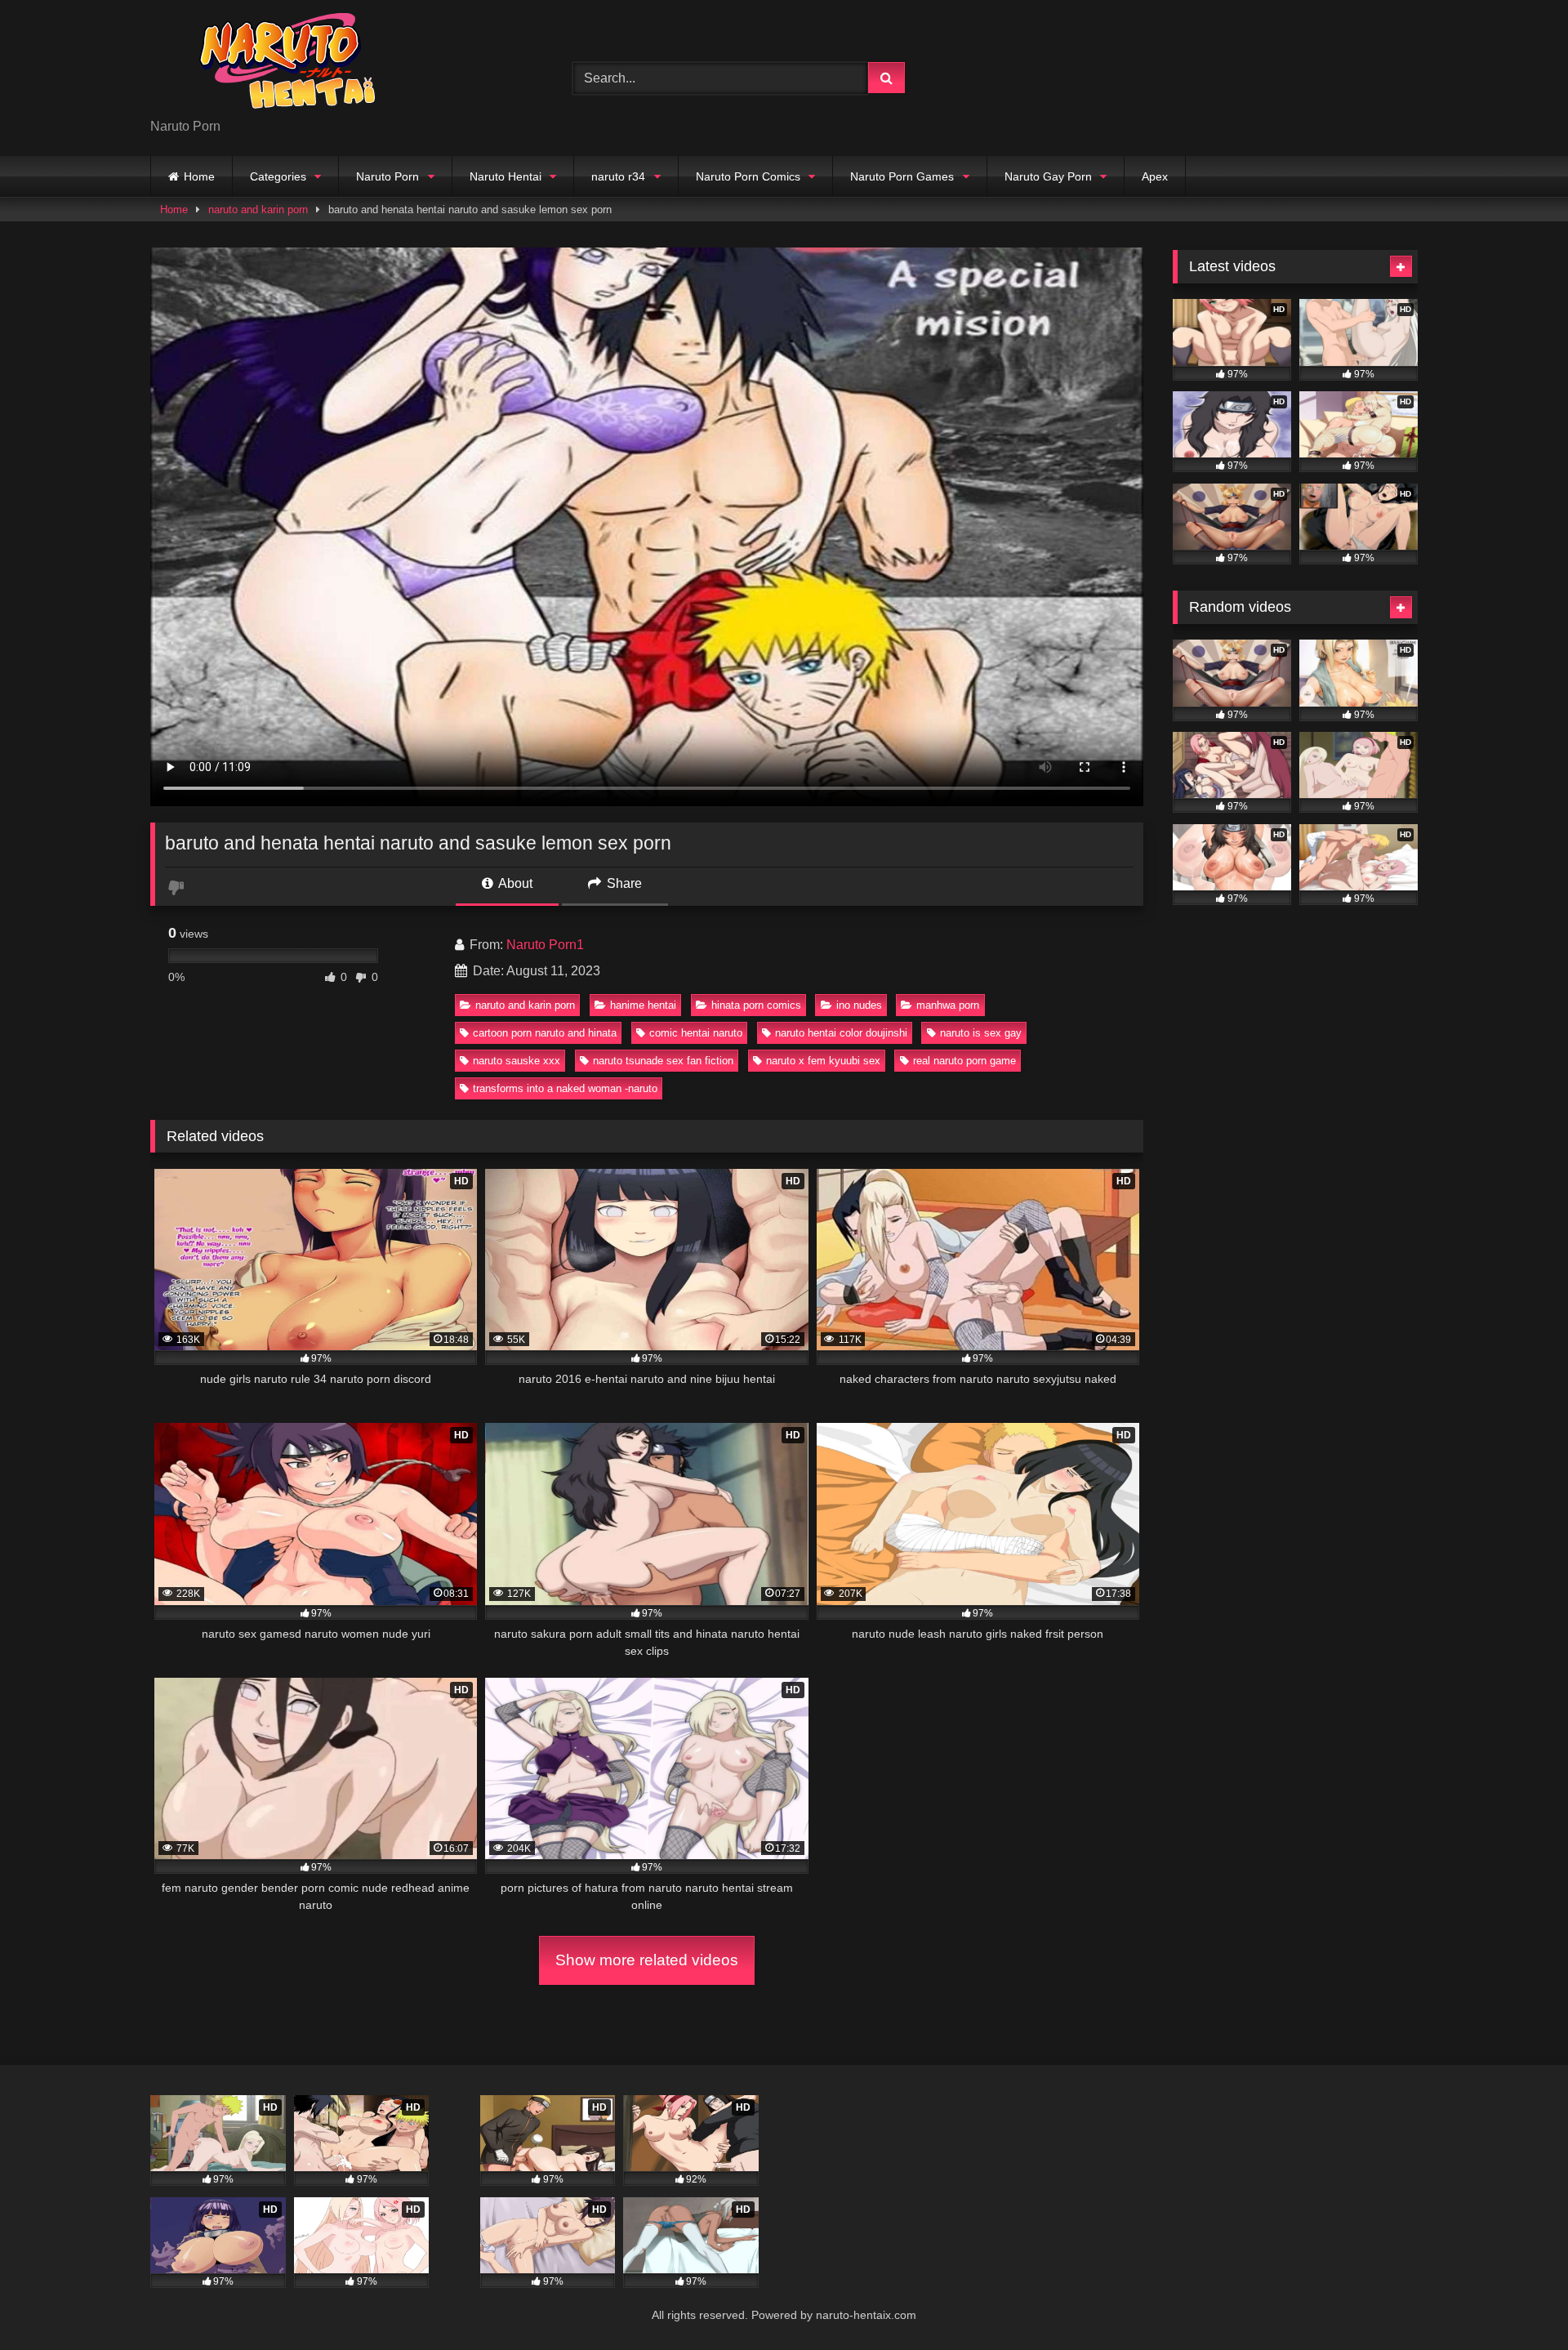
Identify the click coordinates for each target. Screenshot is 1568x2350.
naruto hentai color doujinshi (841, 1033)
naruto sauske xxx (517, 1061)
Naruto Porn (388, 176)
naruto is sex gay (981, 1033)
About (514, 883)
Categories (278, 176)
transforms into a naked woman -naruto (565, 1088)
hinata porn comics (756, 1005)
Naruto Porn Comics (748, 176)
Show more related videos (647, 1960)
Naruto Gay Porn (1048, 176)
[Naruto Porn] (273, 65)
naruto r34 (618, 176)
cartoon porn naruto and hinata (545, 1033)
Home (199, 176)
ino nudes (859, 1005)
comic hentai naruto (696, 1033)
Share (623, 883)
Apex (1155, 176)
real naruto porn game (964, 1061)
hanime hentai (643, 1005)
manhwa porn (948, 1005)
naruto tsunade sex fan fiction (663, 1061)
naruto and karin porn (258, 210)
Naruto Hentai (506, 176)
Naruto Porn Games (902, 176)
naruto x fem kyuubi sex (823, 1061)
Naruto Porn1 (545, 945)
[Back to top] (1517, 2301)
